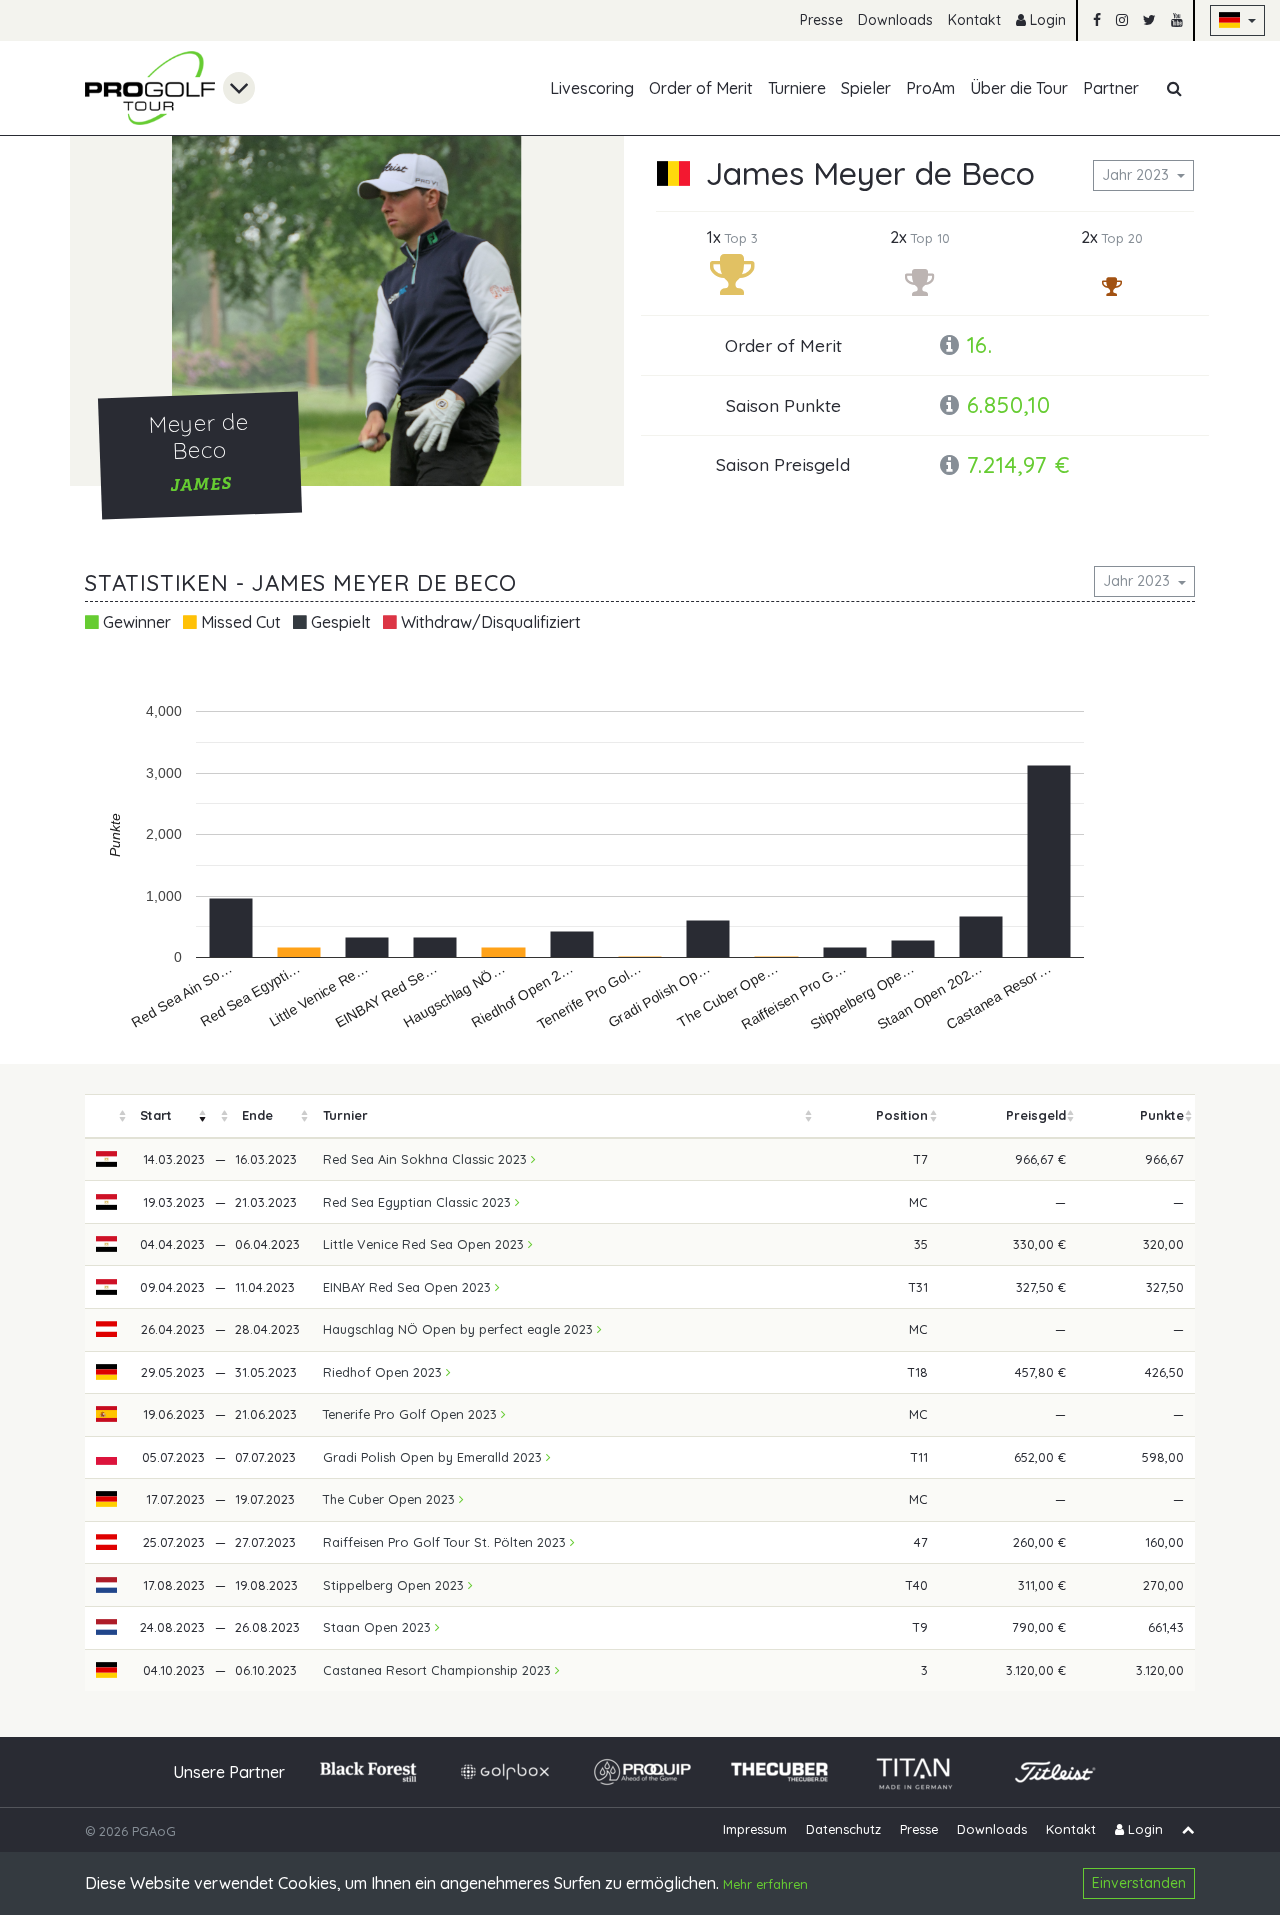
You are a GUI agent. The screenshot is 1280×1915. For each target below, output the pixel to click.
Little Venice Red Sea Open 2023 (425, 1244)
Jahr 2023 (1137, 175)
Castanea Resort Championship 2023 (439, 1670)
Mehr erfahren (765, 1885)
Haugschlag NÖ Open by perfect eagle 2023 (460, 1329)
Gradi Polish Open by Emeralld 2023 (434, 1457)
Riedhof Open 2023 (384, 1372)
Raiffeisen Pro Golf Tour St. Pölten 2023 (446, 1542)
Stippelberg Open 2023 (395, 1585)
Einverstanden (1139, 1883)
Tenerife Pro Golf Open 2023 (412, 1414)
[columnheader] (107, 1116)
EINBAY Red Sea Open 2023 (409, 1287)
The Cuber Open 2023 (391, 1499)
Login (1046, 20)
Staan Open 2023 (379, 1627)
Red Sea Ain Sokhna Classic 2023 (427, 1159)
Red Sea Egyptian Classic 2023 (419, 1202)
